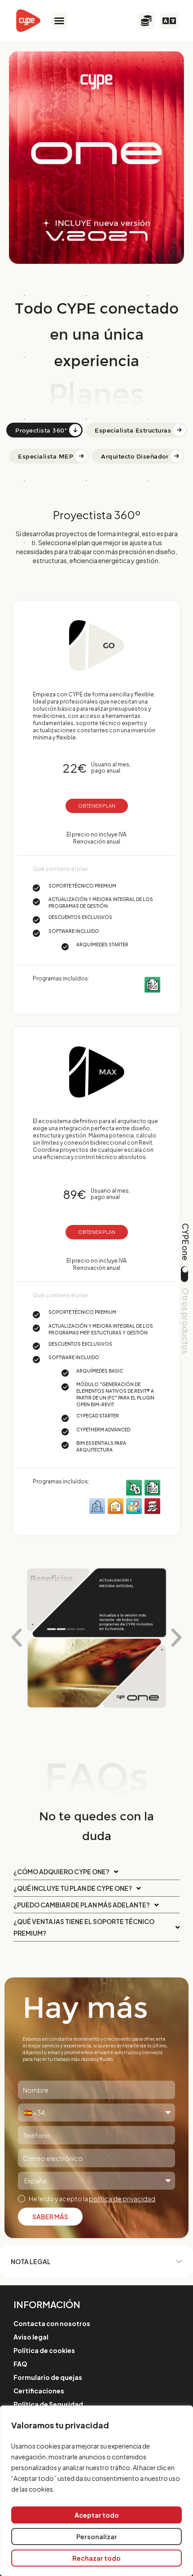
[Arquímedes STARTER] (152, 984)
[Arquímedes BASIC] (152, 1487)
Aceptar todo (97, 2515)
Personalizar (97, 2537)
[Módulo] (134, 1505)
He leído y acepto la (92, 2199)
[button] (59, 21)
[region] (96, 2491)
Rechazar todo (96, 2558)
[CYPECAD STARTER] (152, 1505)
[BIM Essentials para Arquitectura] (97, 1505)
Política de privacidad (122, 2199)
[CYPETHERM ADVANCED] (116, 1505)
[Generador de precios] (134, 1487)
